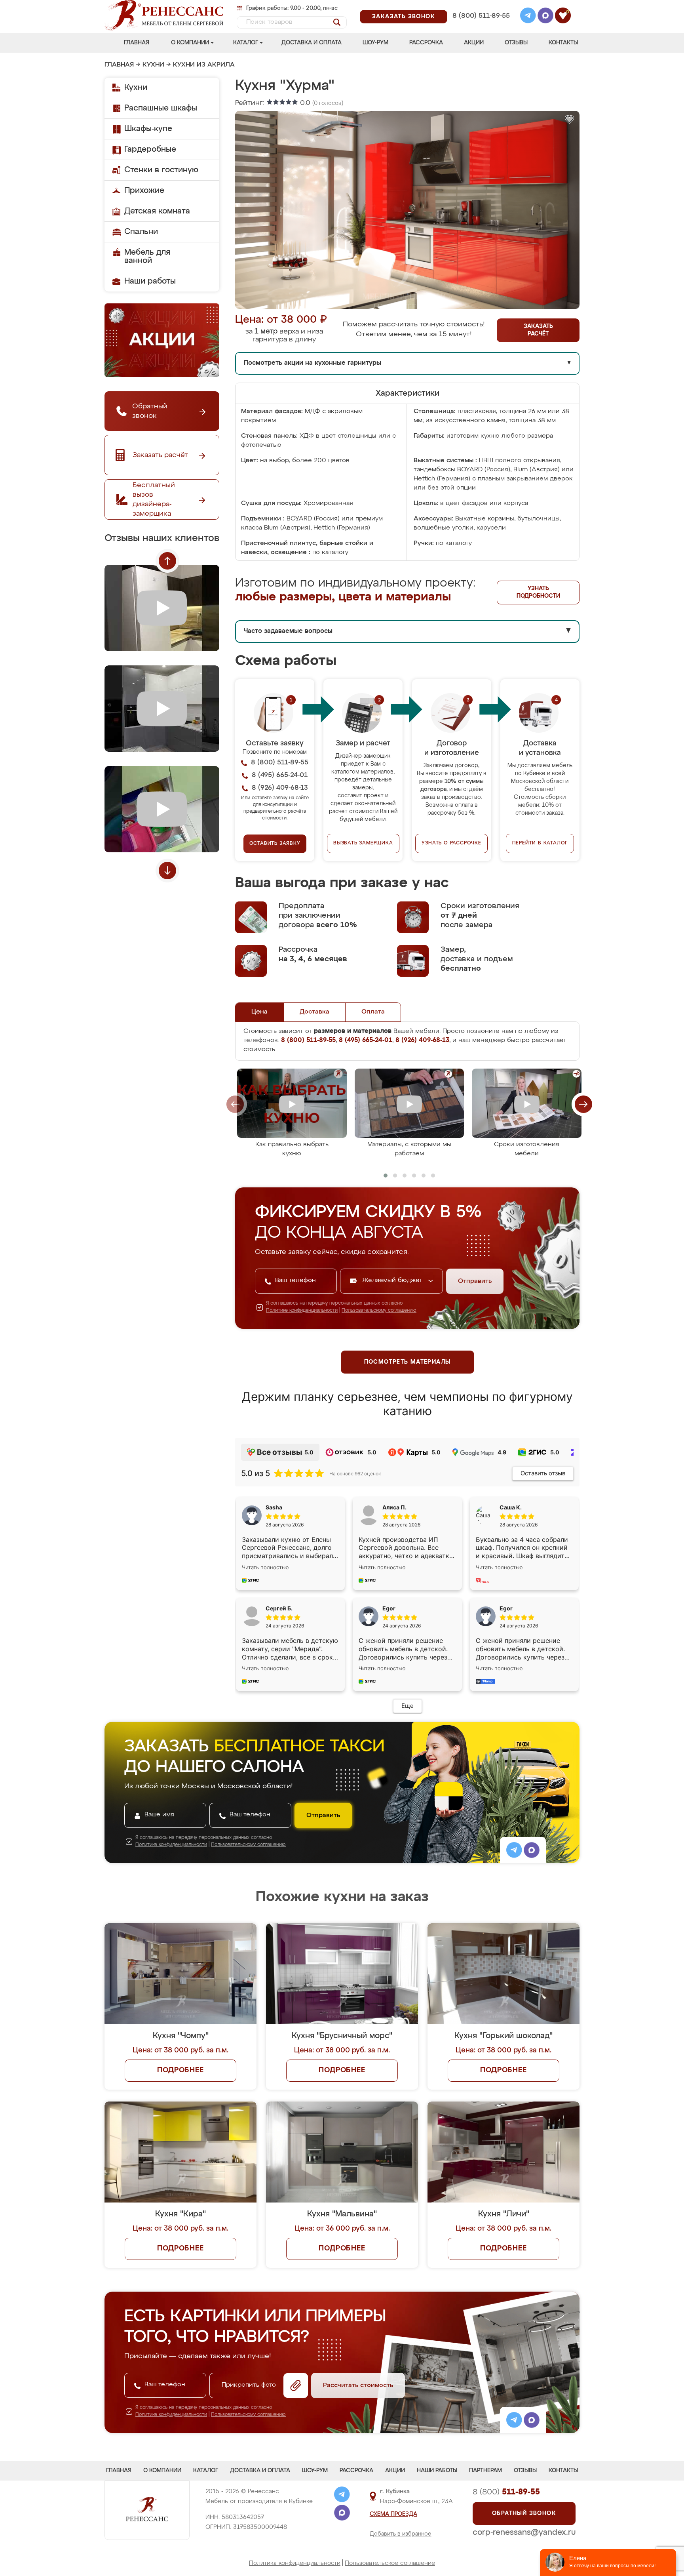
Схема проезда (393, 2514)
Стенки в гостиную (161, 170)
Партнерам (485, 2471)
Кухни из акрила (204, 65)
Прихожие (144, 191)
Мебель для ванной (147, 256)
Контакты (563, 43)
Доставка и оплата (312, 43)
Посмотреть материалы (408, 1362)
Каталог (246, 43)
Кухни (153, 65)
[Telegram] (528, 17)
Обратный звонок (524, 2513)
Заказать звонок (404, 17)
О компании (190, 43)
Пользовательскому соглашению (379, 1311)
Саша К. (511, 1507)
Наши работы (150, 281)
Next (167, 871)
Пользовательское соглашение (390, 2563)
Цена (259, 1012)
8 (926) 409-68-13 (481, 26)
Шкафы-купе (148, 129)
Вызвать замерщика (363, 843)
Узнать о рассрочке (451, 843)
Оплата (373, 1012)
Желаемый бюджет (393, 1280)
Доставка (314, 1012)
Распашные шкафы (161, 108)
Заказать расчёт (538, 330)
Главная (137, 43)
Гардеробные (150, 149)
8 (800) (506, 2492)
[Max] (545, 17)
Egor (506, 1608)
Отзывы (516, 43)
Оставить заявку (275, 844)
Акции (474, 43)
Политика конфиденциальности (295, 2563)
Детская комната (157, 211)
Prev (167, 561)
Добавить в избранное (401, 2534)
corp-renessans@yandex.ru (524, 2532)
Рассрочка (426, 43)
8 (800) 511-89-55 (481, 16)
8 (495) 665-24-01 (480, 6)
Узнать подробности (538, 592)
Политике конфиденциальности (302, 1311)
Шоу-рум (375, 43)
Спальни (141, 232)
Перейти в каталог (540, 843)
